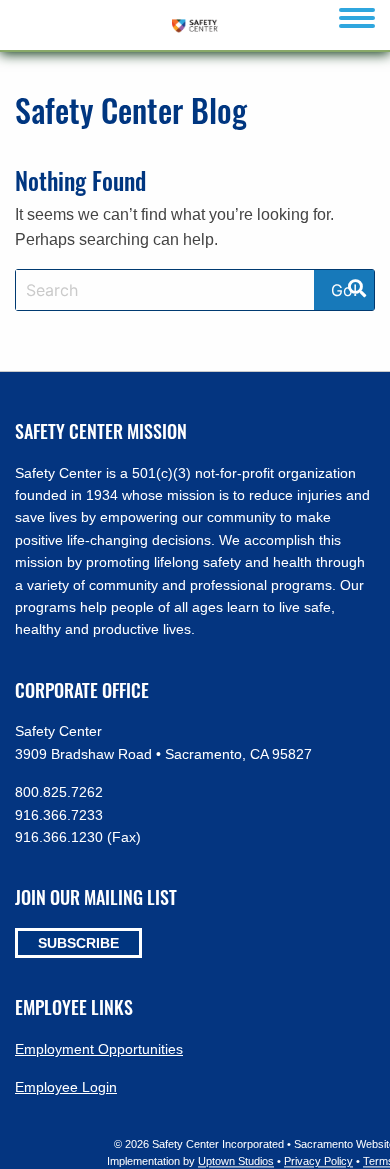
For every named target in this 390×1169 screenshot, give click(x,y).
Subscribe (78, 943)
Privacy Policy (318, 1162)
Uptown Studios (236, 1162)
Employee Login (66, 1087)
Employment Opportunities (99, 1049)
